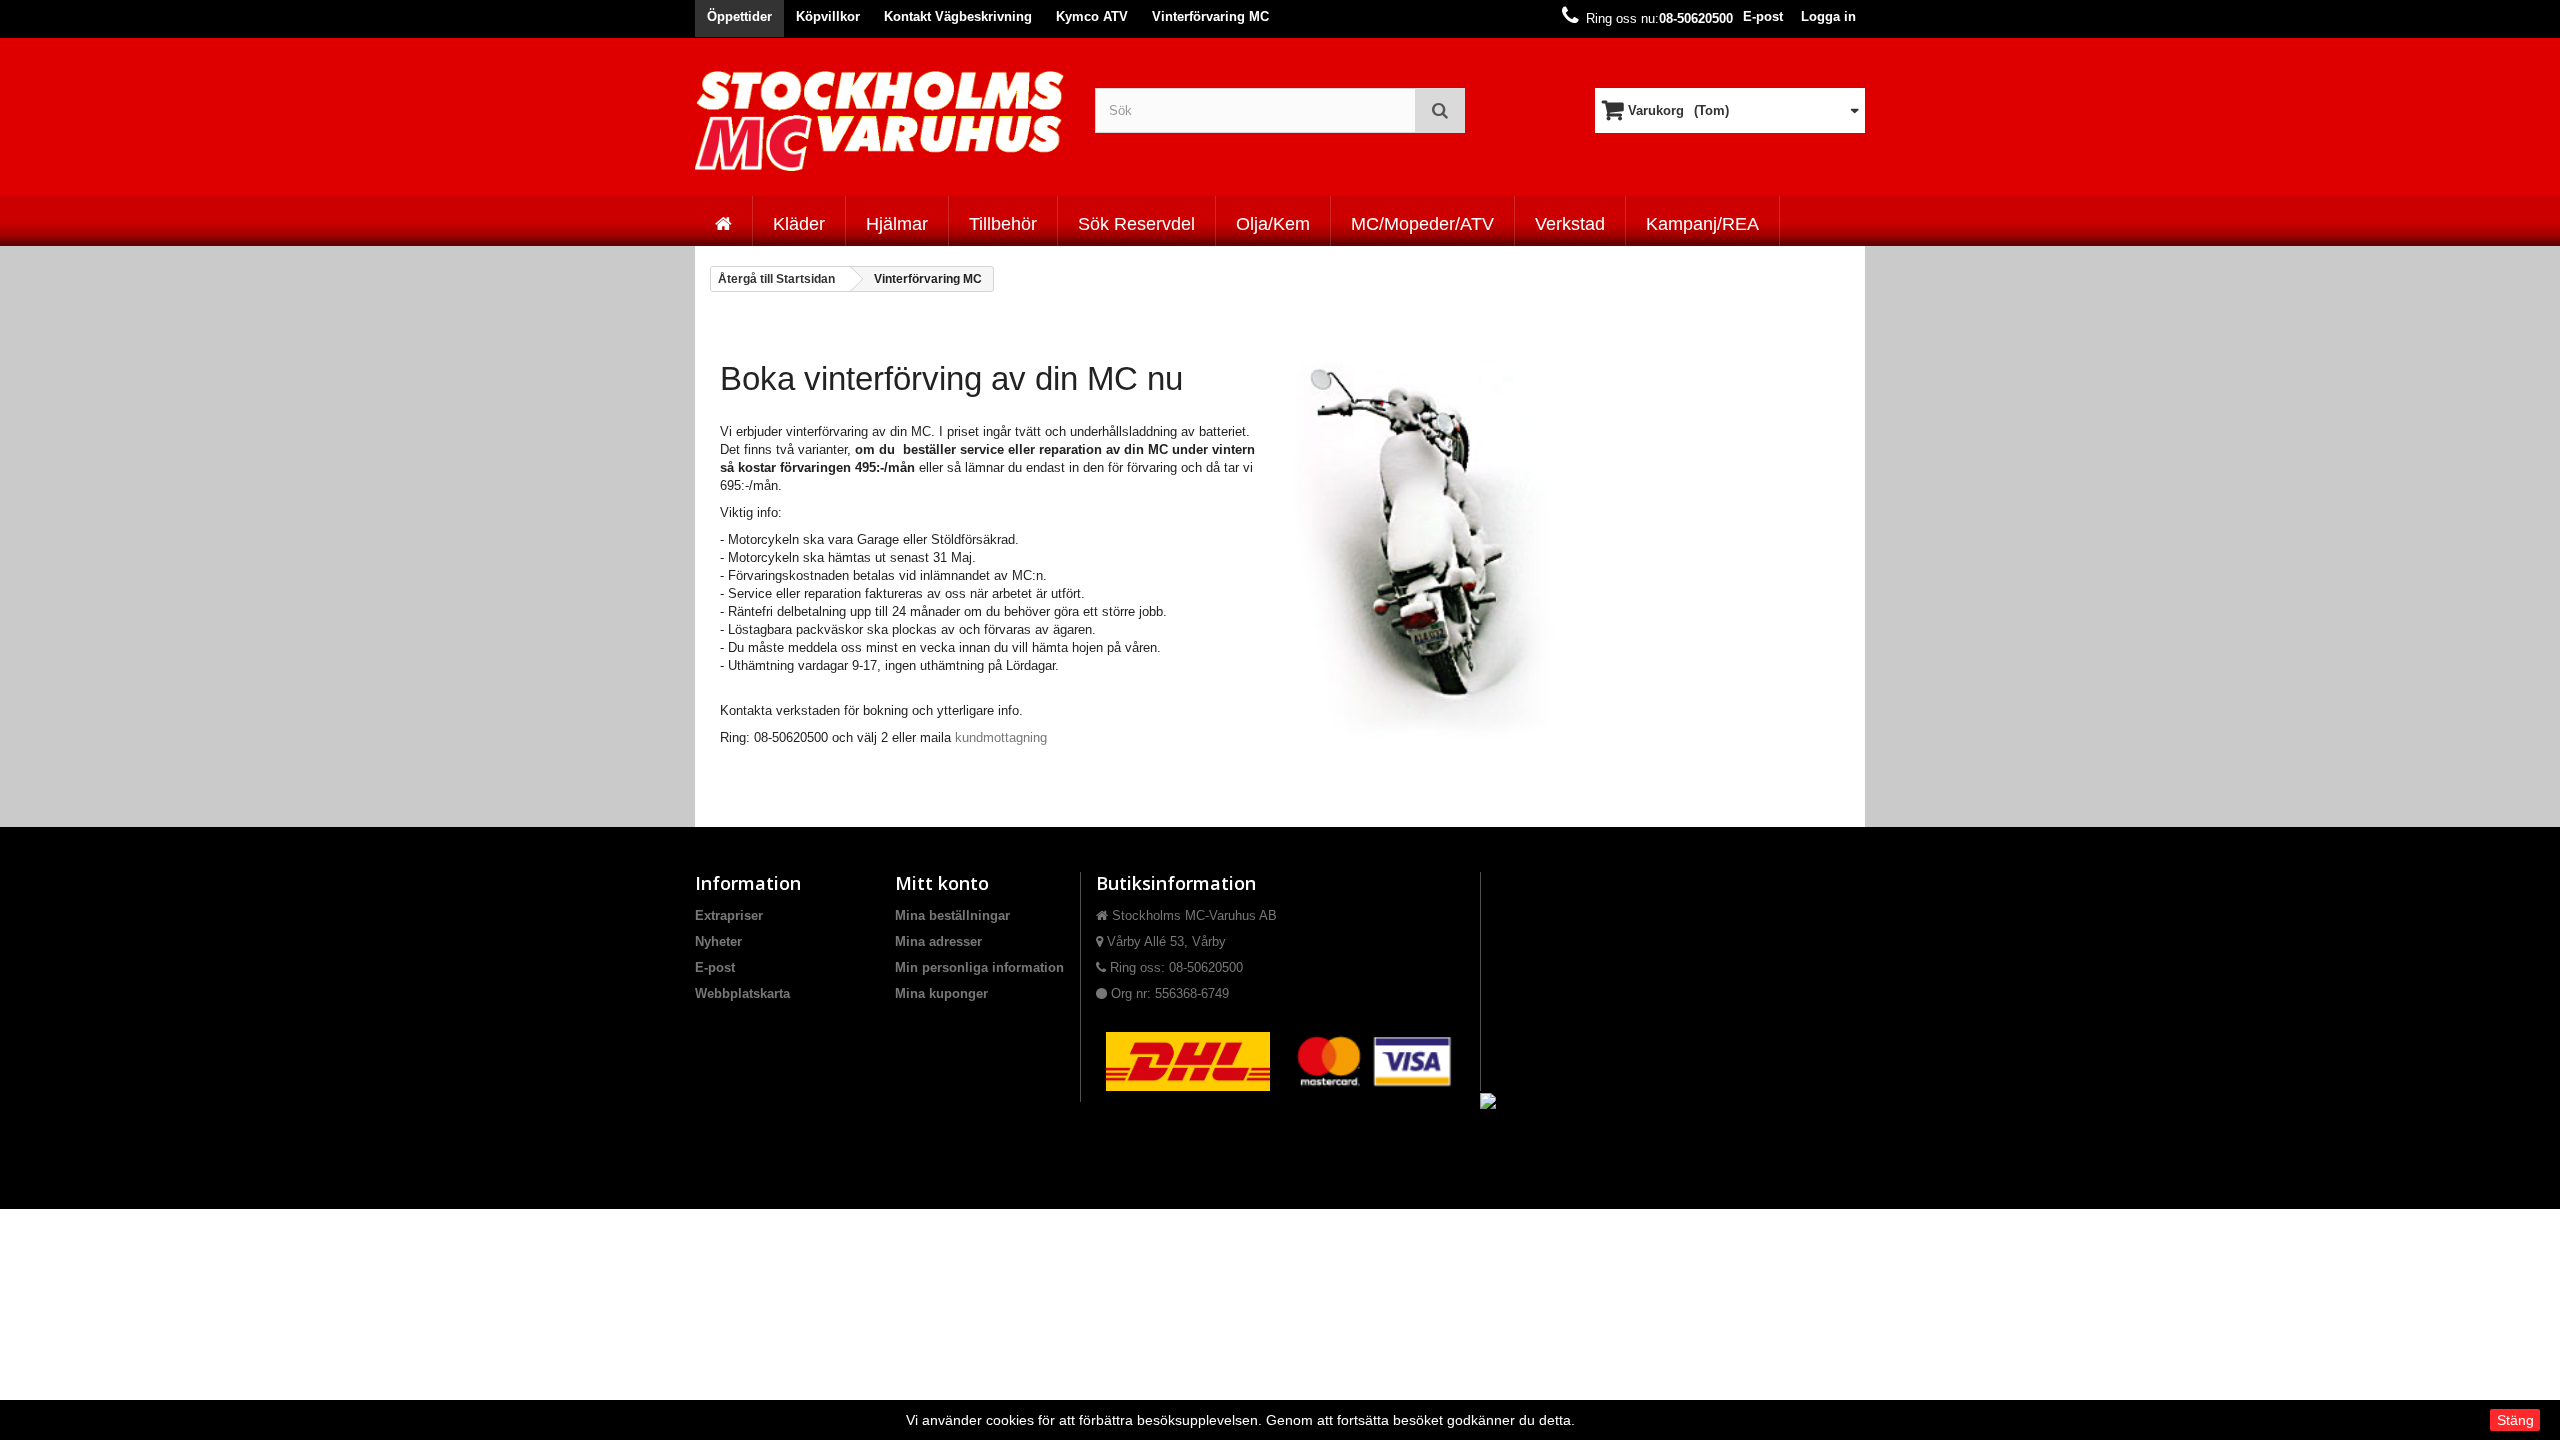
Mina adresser (938, 941)
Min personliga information (979, 967)
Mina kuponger (941, 993)
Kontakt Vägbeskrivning (958, 16)
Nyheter (718, 941)
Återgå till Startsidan (776, 279)
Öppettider (739, 16)
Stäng (2515, 1420)
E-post (1763, 16)
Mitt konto (942, 883)
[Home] (723, 221)
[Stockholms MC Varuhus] (880, 120)
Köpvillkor (828, 16)
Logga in (1828, 16)
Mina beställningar (952, 915)
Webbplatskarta (742, 993)
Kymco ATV (1092, 16)
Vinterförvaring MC (1210, 16)
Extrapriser (729, 915)
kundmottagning (1001, 737)
